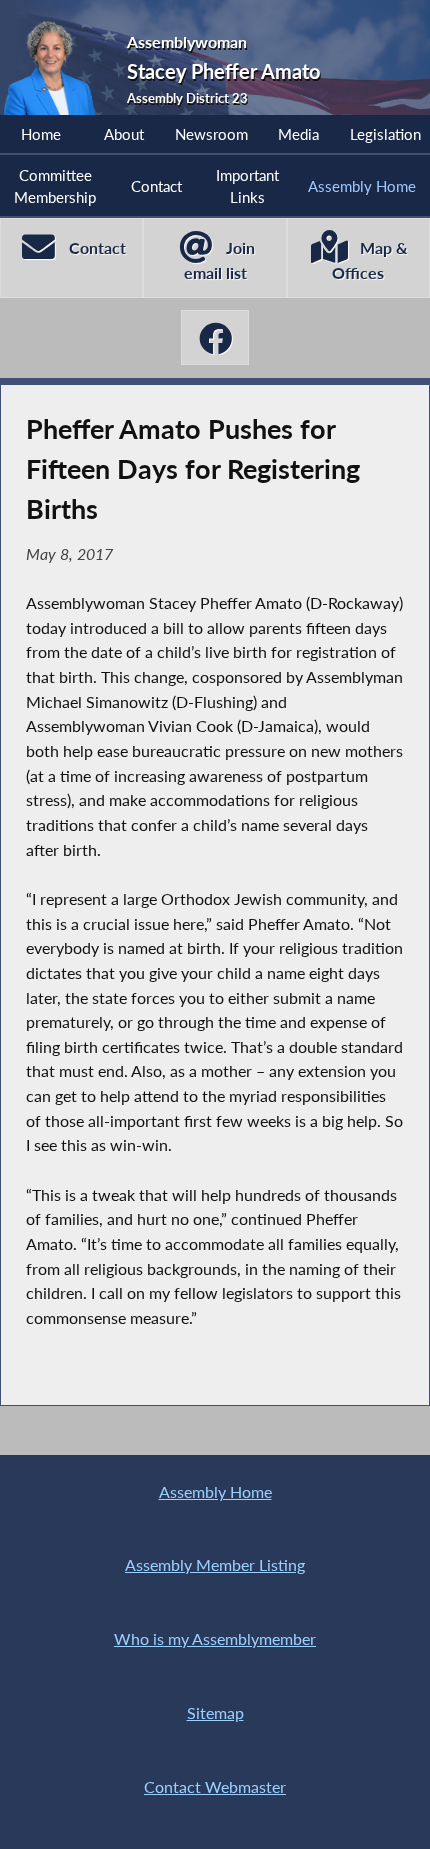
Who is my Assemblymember (215, 1638)
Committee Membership (55, 186)
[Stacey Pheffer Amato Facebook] (215, 337)
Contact (156, 186)
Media (298, 134)
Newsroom (211, 134)
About (124, 134)
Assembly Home (362, 186)
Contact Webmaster (215, 1786)
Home (41, 134)
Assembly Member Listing (215, 1564)
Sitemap (215, 1712)
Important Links (247, 186)
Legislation (385, 134)
